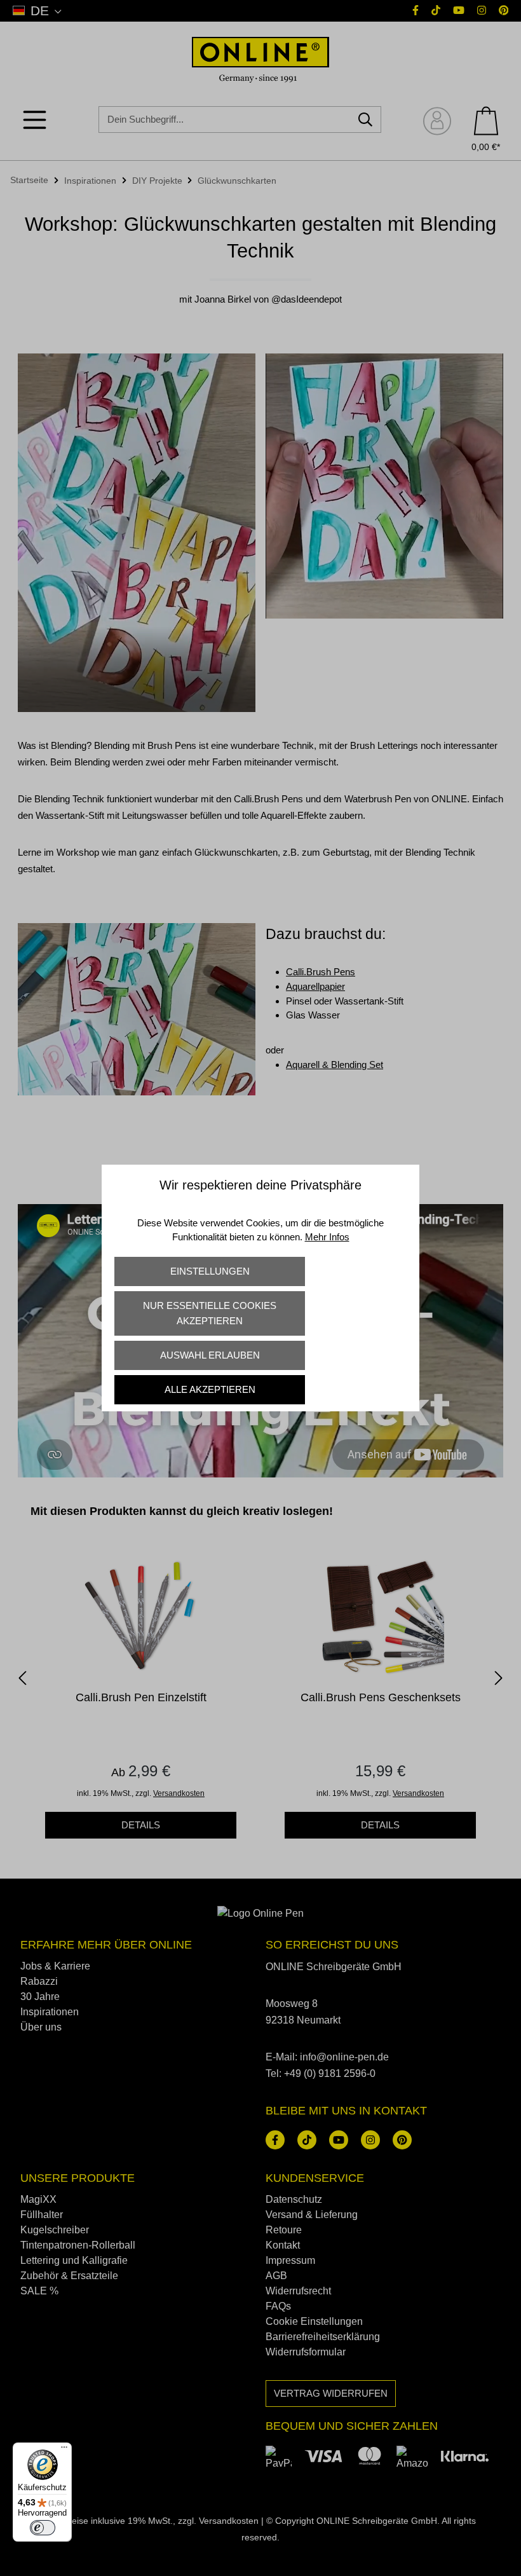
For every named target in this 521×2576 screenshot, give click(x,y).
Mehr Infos (327, 1237)
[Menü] (64, 2450)
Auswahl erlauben (210, 1355)
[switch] (43, 2528)
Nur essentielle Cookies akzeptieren (210, 1313)
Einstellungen (210, 1271)
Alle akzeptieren (210, 1389)
